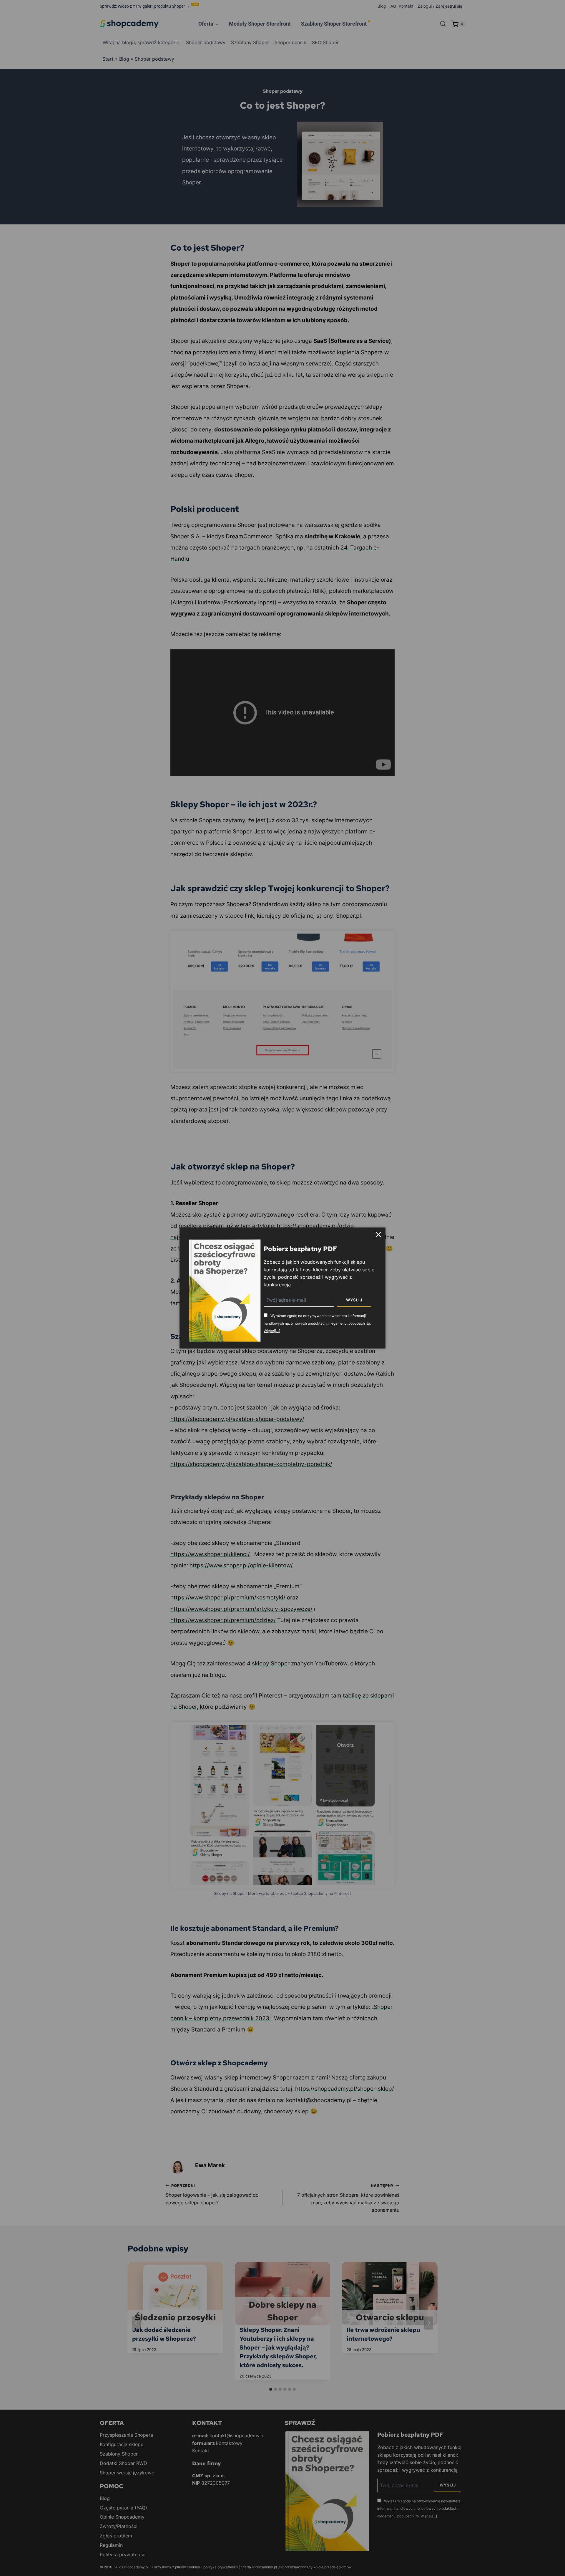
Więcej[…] (272, 1331)
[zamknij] (378, 1235)
